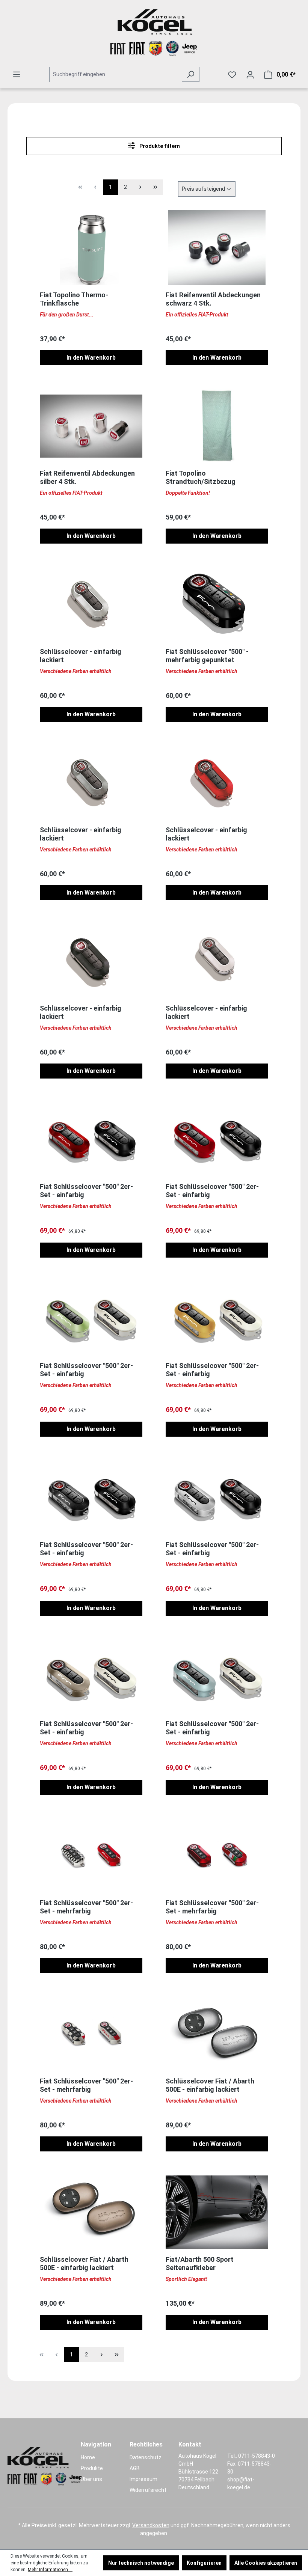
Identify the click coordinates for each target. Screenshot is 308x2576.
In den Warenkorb (91, 358)
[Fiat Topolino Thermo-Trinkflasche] (91, 248)
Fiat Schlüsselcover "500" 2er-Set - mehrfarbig (86, 1907)
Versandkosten (151, 2525)
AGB (135, 2468)
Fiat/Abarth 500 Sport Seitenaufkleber (200, 2263)
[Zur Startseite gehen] (154, 33)
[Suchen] (191, 74)
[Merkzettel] (232, 75)
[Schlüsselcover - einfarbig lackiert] (91, 604)
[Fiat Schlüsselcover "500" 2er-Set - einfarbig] (91, 1139)
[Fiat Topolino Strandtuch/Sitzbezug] (217, 426)
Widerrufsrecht (148, 2490)
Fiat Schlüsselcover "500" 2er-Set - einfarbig (86, 1191)
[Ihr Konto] (250, 75)
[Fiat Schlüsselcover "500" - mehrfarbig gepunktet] (217, 604)
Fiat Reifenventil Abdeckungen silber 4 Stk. (87, 477)
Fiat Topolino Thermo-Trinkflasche (74, 299)
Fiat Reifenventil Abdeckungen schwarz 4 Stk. (213, 299)
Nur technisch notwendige (141, 2563)
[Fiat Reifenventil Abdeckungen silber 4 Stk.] (91, 426)
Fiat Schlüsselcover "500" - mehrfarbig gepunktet (207, 656)
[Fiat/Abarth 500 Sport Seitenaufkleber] (217, 2212)
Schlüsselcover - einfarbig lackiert (81, 656)
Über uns (91, 2479)
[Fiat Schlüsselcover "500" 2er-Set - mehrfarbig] (91, 1856)
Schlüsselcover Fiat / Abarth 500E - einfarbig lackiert (210, 2085)
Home (88, 2457)
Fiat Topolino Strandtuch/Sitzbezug (201, 477)
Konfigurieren (204, 2563)
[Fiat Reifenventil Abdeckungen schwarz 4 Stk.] (217, 248)
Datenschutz (146, 2457)
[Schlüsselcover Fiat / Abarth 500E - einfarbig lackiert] (217, 2034)
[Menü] (17, 74)
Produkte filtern (159, 146)
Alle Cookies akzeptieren (266, 2563)
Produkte (92, 2468)
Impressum (143, 2479)
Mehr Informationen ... (50, 2570)
